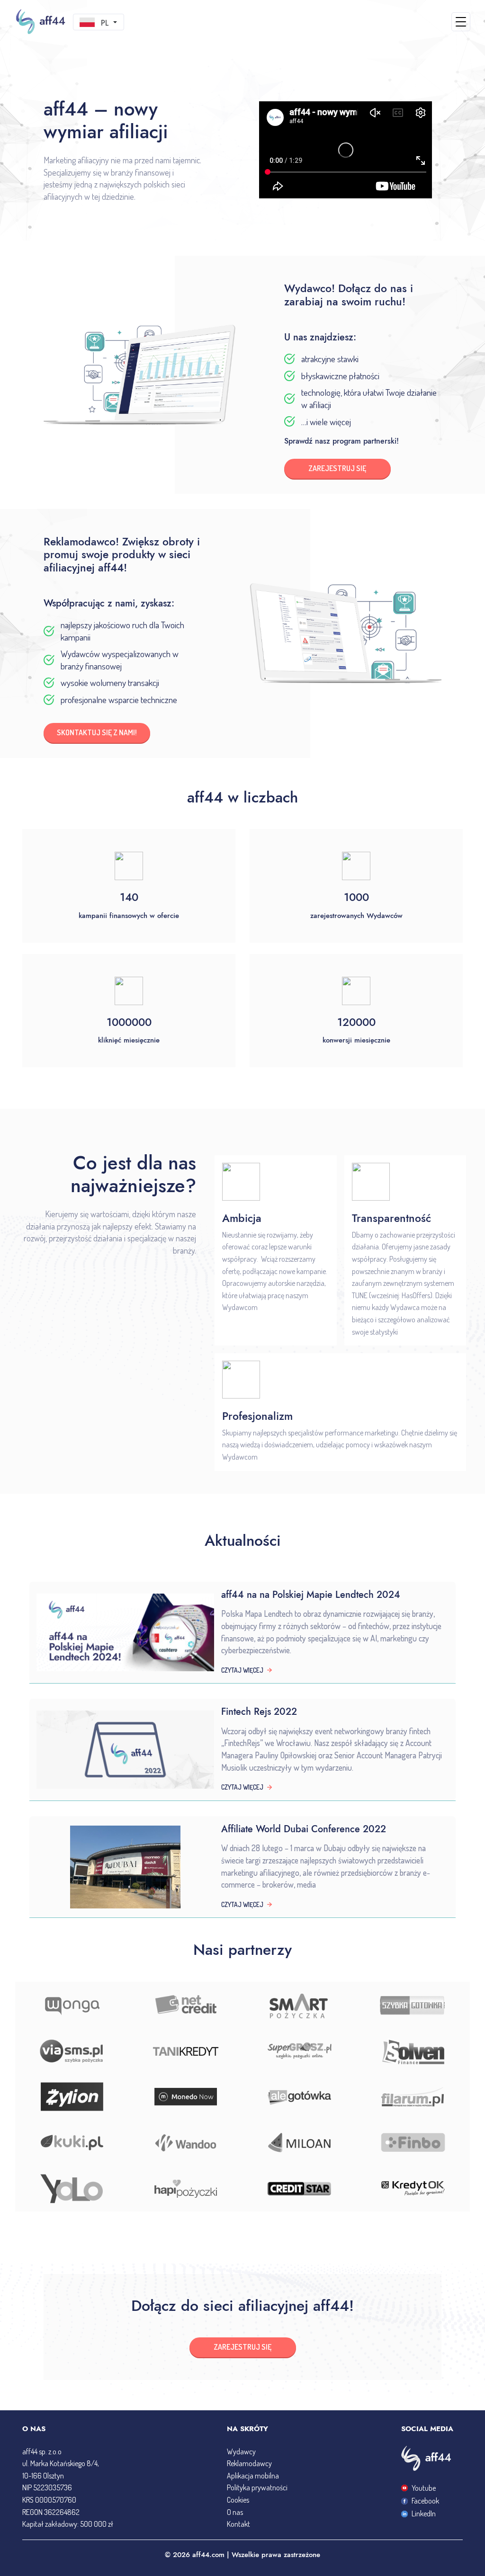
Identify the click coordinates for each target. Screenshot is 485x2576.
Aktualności (243, 1541)
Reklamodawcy (249, 2463)
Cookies (238, 2500)
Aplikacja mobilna (253, 2476)
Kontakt (238, 2524)
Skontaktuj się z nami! (97, 732)
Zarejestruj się (242, 2347)
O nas (235, 2512)
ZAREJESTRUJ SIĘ (337, 468)
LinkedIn (424, 2514)
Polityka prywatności (257, 2487)
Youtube (424, 2488)
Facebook (425, 2501)
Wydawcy (241, 2451)
